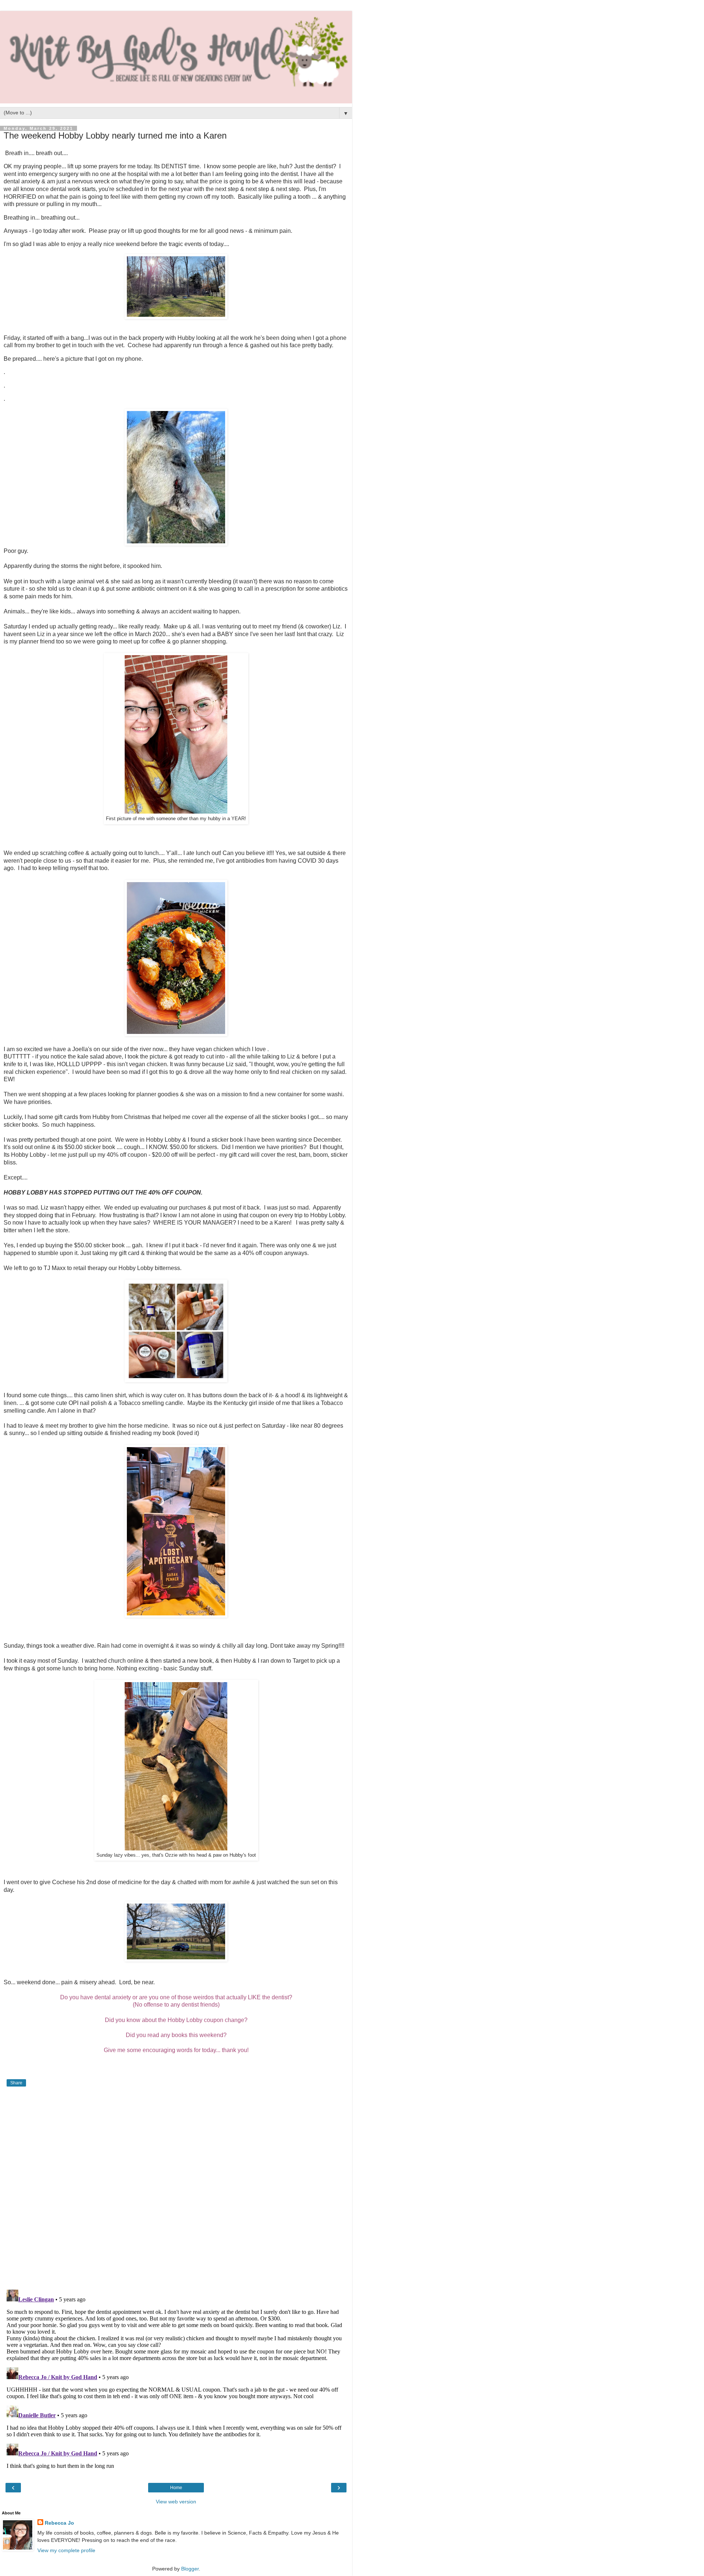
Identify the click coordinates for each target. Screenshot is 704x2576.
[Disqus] (176, 2189)
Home (176, 2488)
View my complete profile (66, 2550)
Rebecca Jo (59, 2523)
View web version (176, 2502)
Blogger (190, 2569)
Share (16, 2083)
